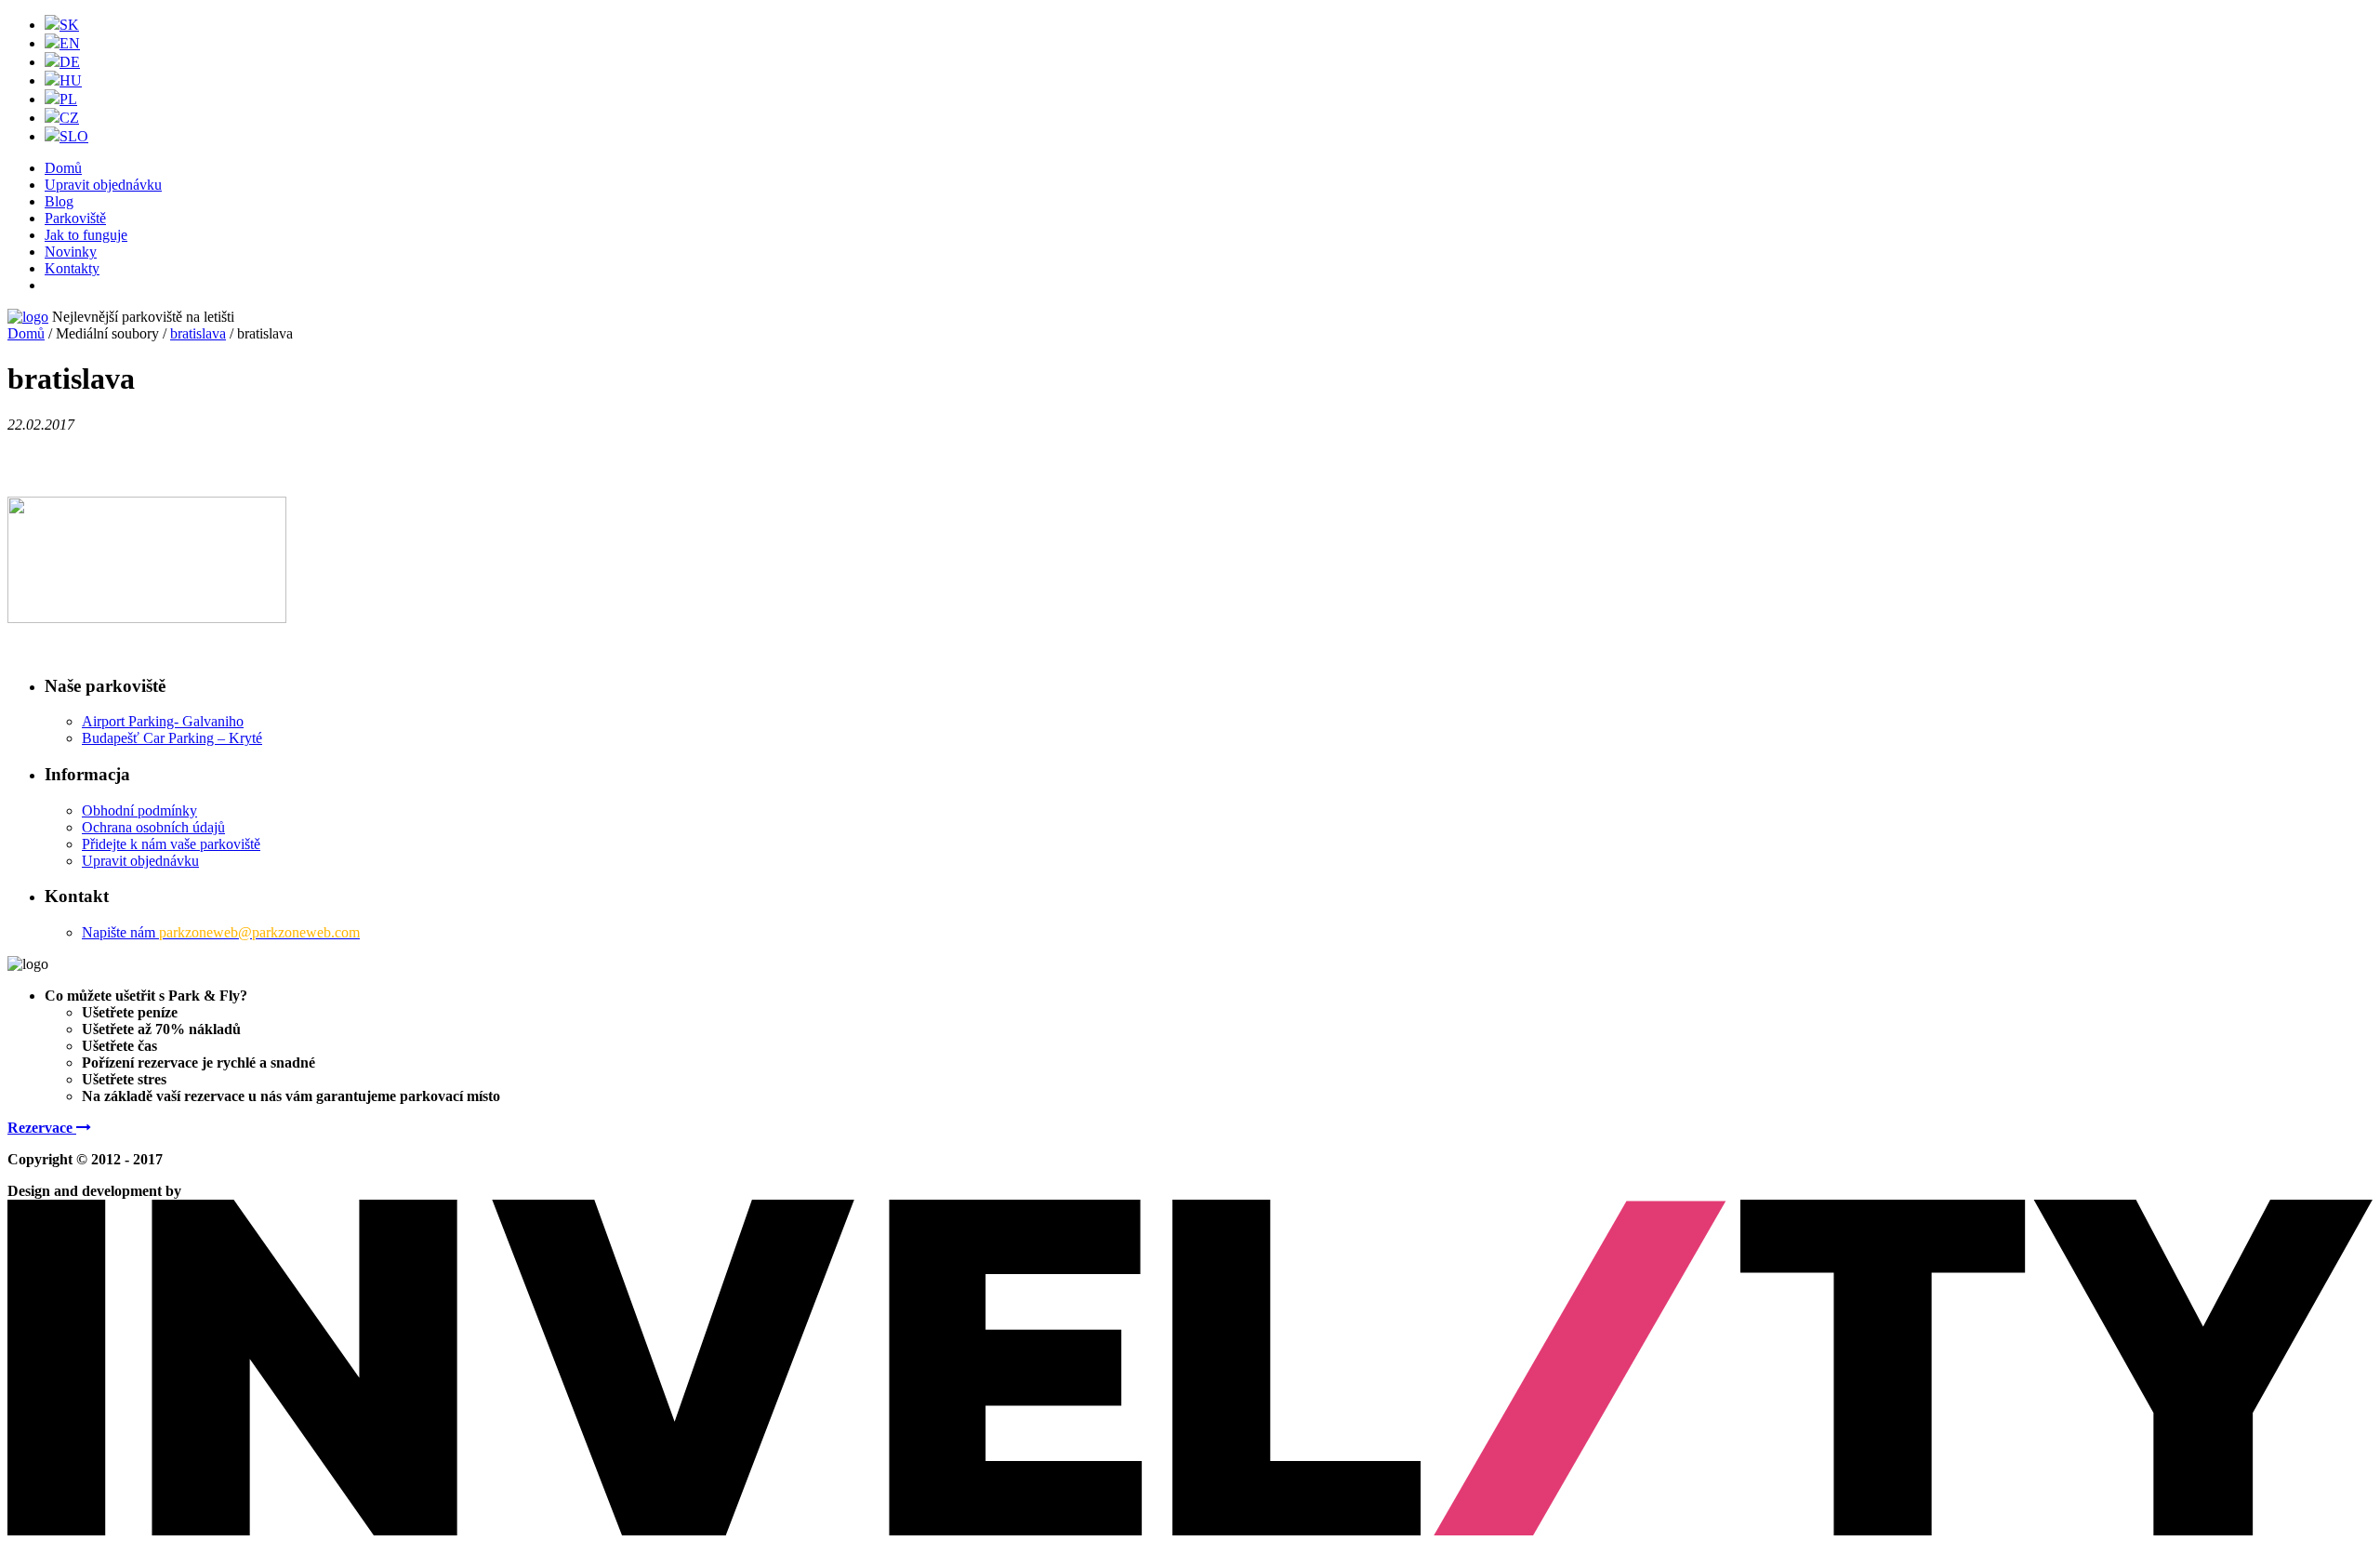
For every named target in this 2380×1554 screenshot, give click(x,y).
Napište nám (221, 932)
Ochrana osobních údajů (153, 827)
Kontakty (72, 268)
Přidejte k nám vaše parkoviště (171, 844)
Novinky (71, 252)
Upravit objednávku (103, 185)
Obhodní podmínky (139, 810)
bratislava (198, 333)
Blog (59, 201)
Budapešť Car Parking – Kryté (172, 738)
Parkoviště (75, 218)
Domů (63, 168)
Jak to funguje (86, 235)
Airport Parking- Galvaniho (163, 721)
